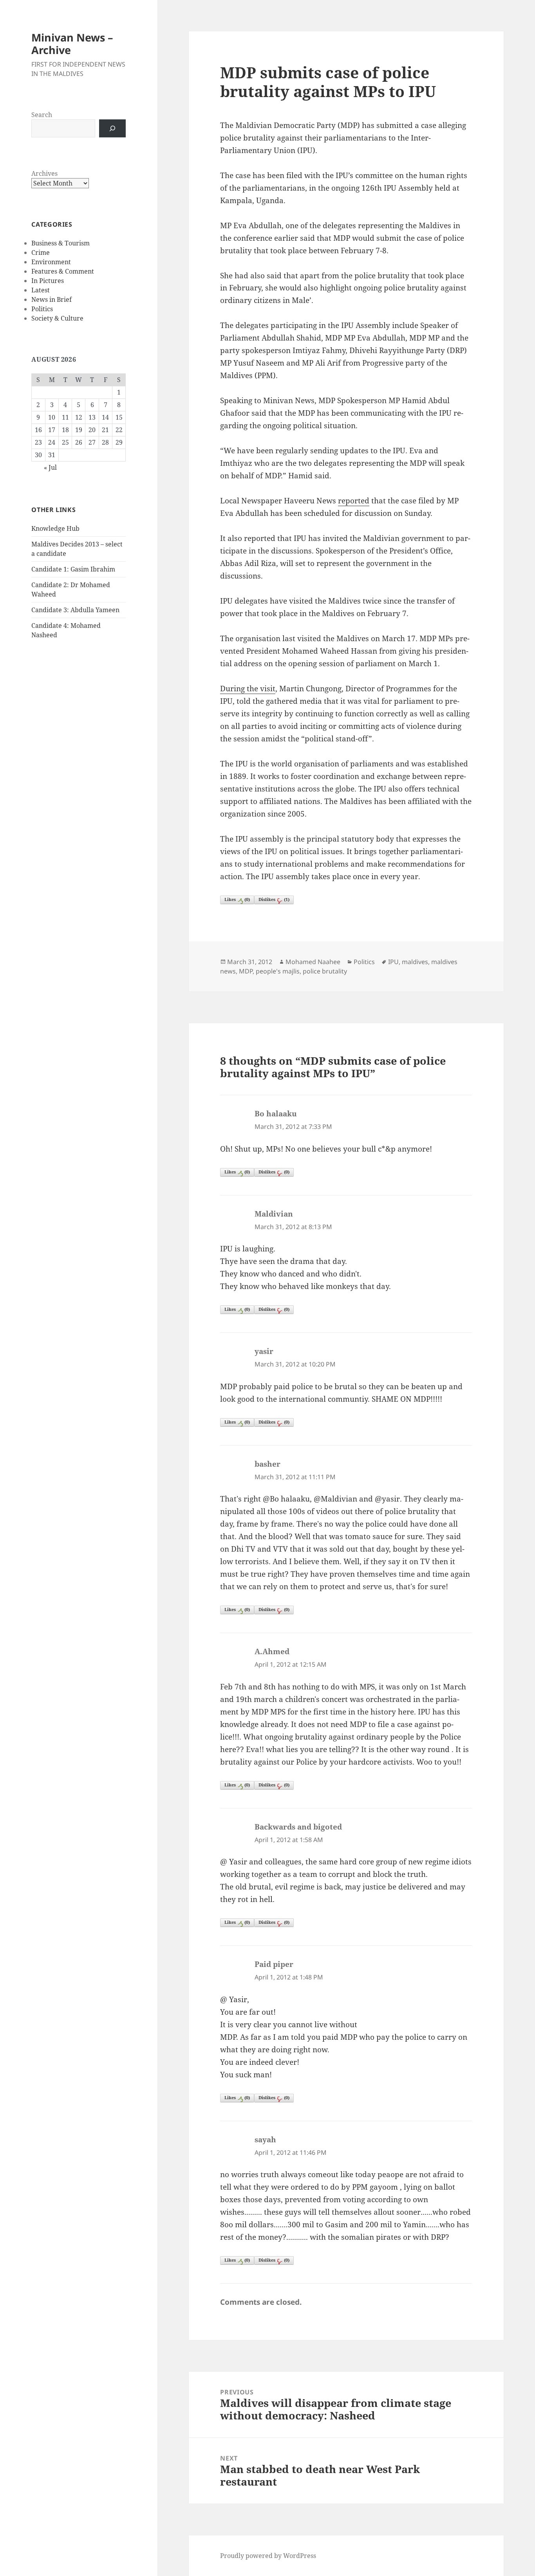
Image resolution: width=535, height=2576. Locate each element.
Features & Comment (63, 271)
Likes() (237, 899)
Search (42, 115)
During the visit (248, 689)
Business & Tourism (61, 243)
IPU (393, 962)
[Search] (112, 128)
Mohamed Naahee (313, 962)
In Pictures (48, 281)
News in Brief (52, 299)
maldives (415, 962)
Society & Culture (57, 318)
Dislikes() (274, 899)
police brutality (325, 971)
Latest (41, 290)
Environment (51, 262)
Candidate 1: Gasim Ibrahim (73, 569)
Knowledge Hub (55, 528)
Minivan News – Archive (72, 44)
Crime (41, 252)
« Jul (50, 467)
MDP (246, 971)
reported (354, 501)
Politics (42, 309)
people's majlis (278, 971)
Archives (44, 173)
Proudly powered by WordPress (268, 2556)
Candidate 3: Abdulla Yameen (75, 610)
